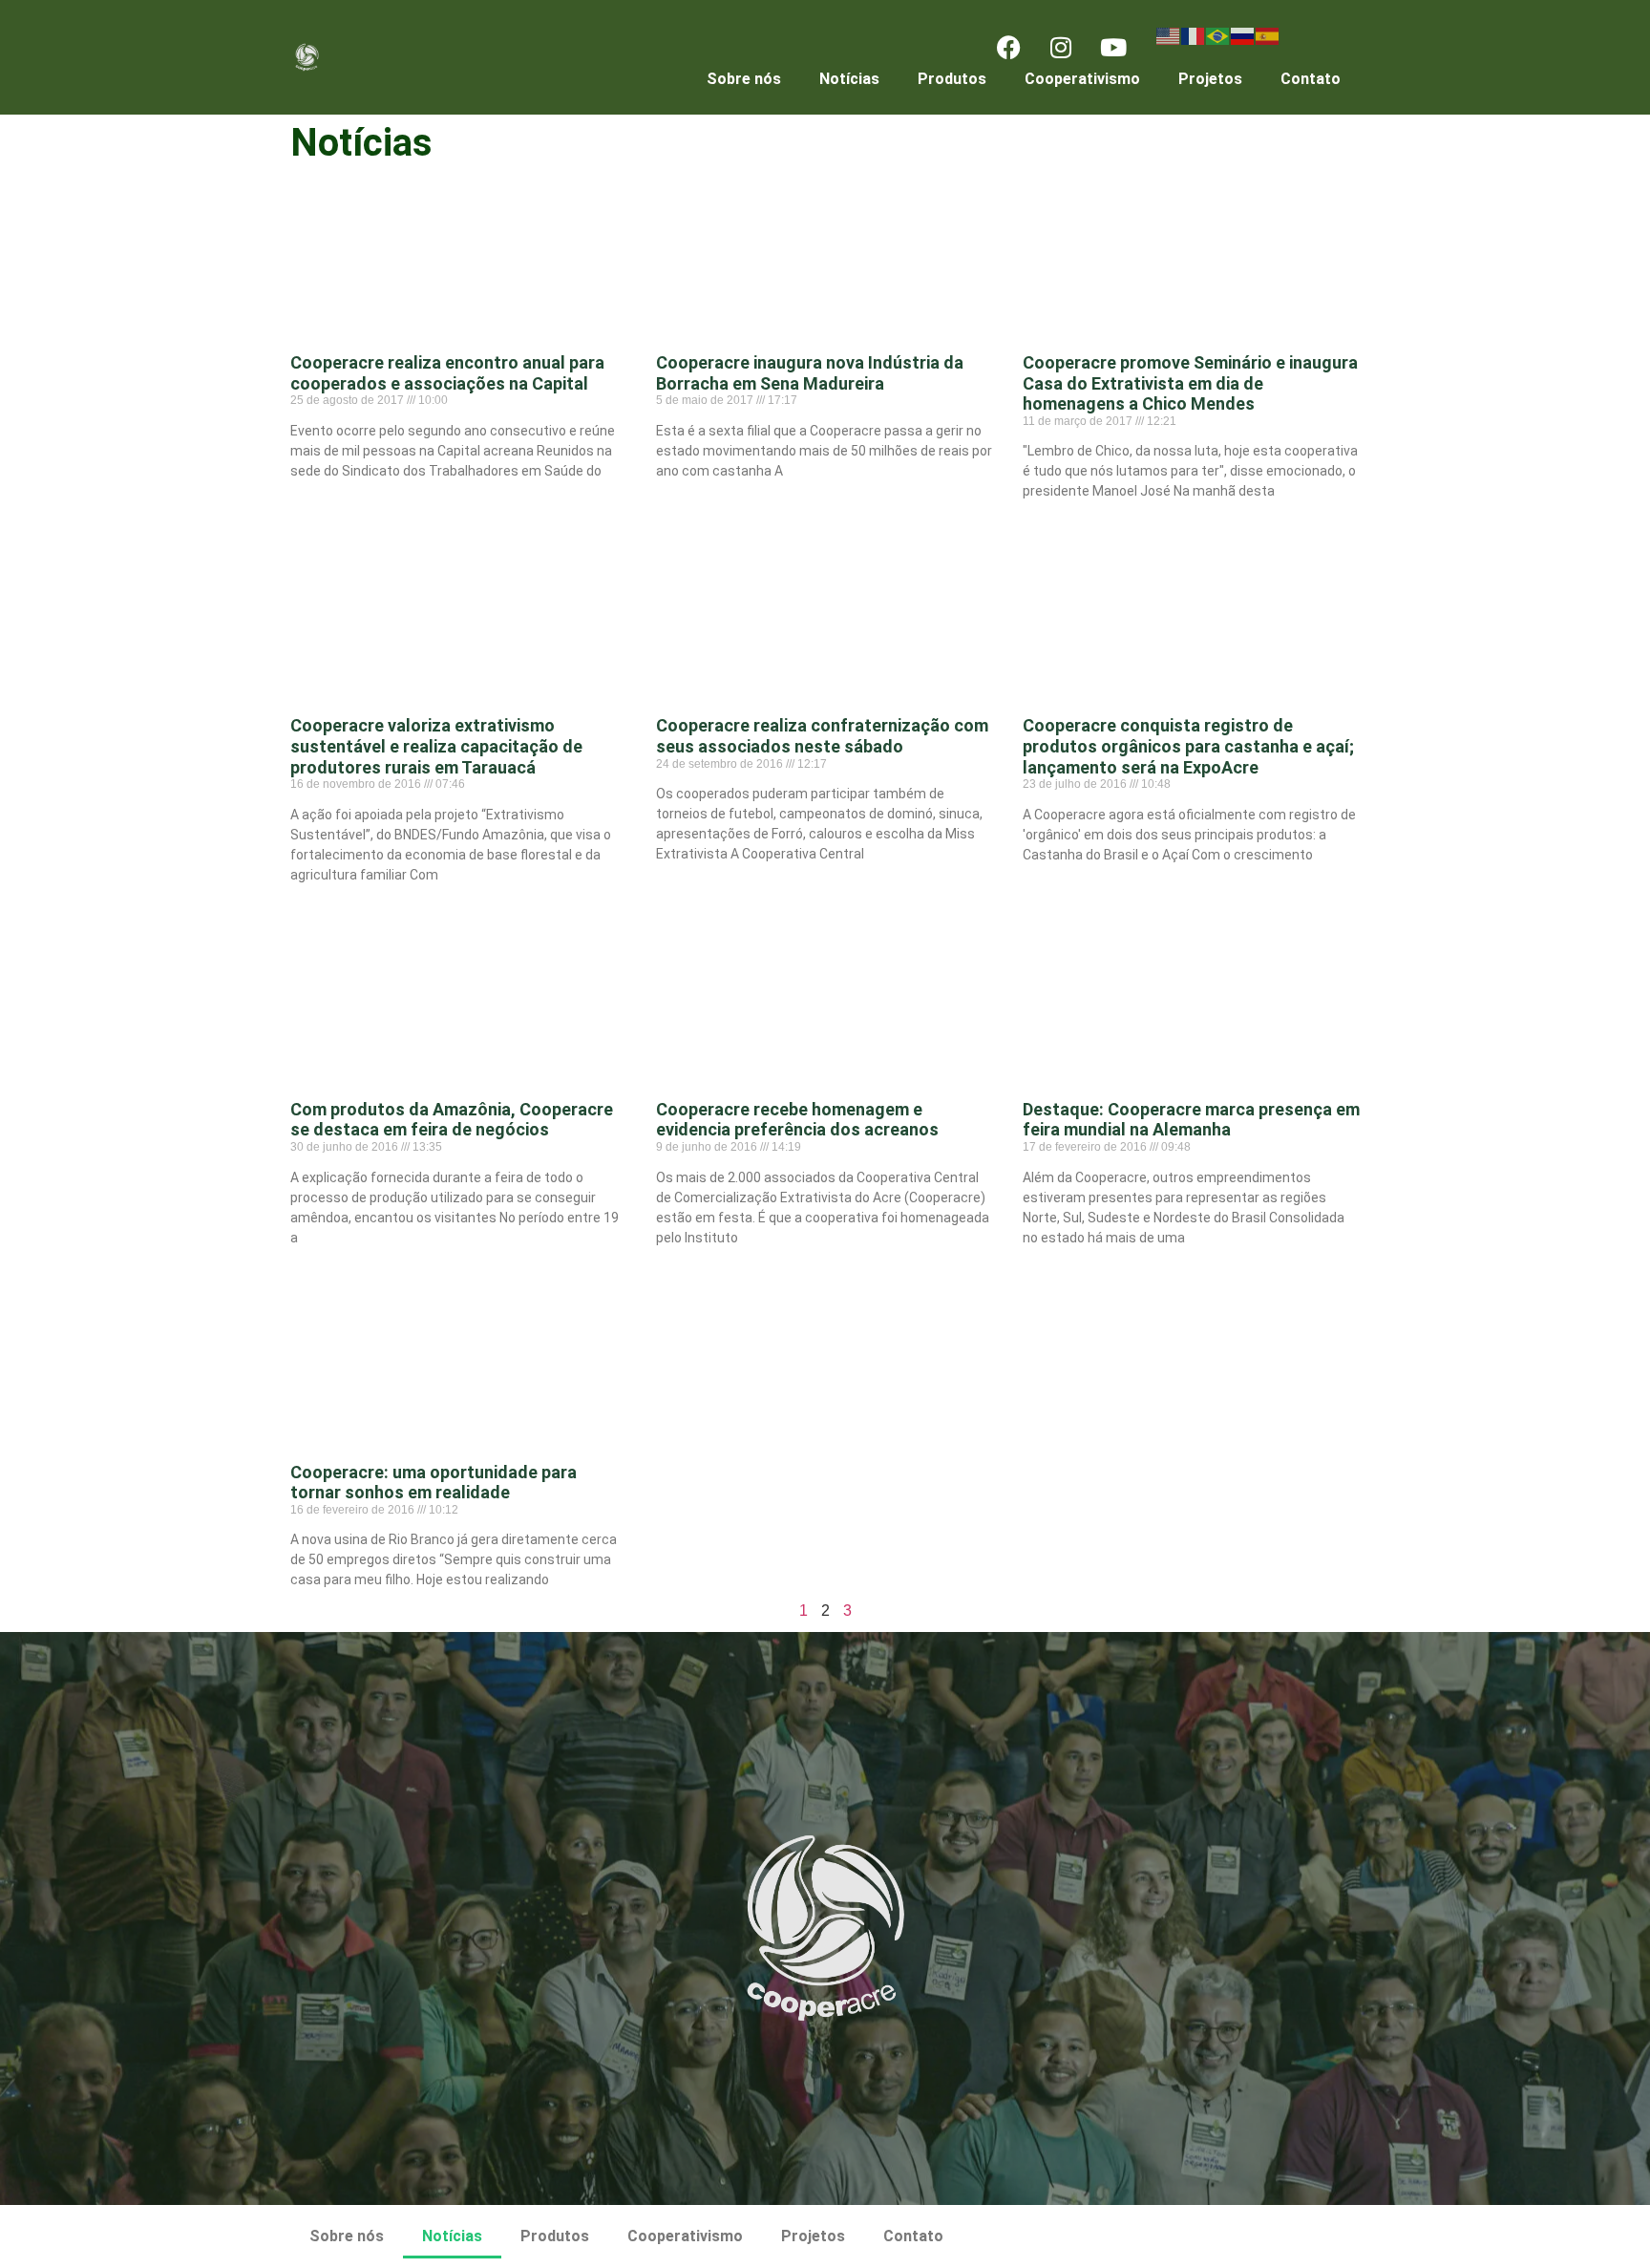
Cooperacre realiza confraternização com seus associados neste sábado (822, 736)
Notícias (849, 79)
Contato (1311, 79)
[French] (1194, 35)
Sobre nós (744, 79)
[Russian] (1243, 35)
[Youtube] (1113, 48)
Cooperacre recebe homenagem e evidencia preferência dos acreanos (797, 1120)
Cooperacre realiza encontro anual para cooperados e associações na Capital (447, 373)
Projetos (1210, 79)
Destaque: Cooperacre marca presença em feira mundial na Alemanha (1191, 1120)
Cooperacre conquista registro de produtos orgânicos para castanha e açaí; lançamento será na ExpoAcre (1188, 746)
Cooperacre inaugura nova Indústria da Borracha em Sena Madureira (810, 373)
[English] (1169, 35)
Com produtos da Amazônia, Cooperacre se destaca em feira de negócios (452, 1120)
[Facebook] (1008, 48)
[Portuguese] (1218, 35)
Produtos (952, 79)
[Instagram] (1061, 48)
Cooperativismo (1082, 79)
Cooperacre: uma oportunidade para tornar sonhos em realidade (434, 1483)
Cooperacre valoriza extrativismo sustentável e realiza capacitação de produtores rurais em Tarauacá (436, 746)
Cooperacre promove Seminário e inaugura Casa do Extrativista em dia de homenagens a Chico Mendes (1190, 383)
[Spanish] (1268, 35)
